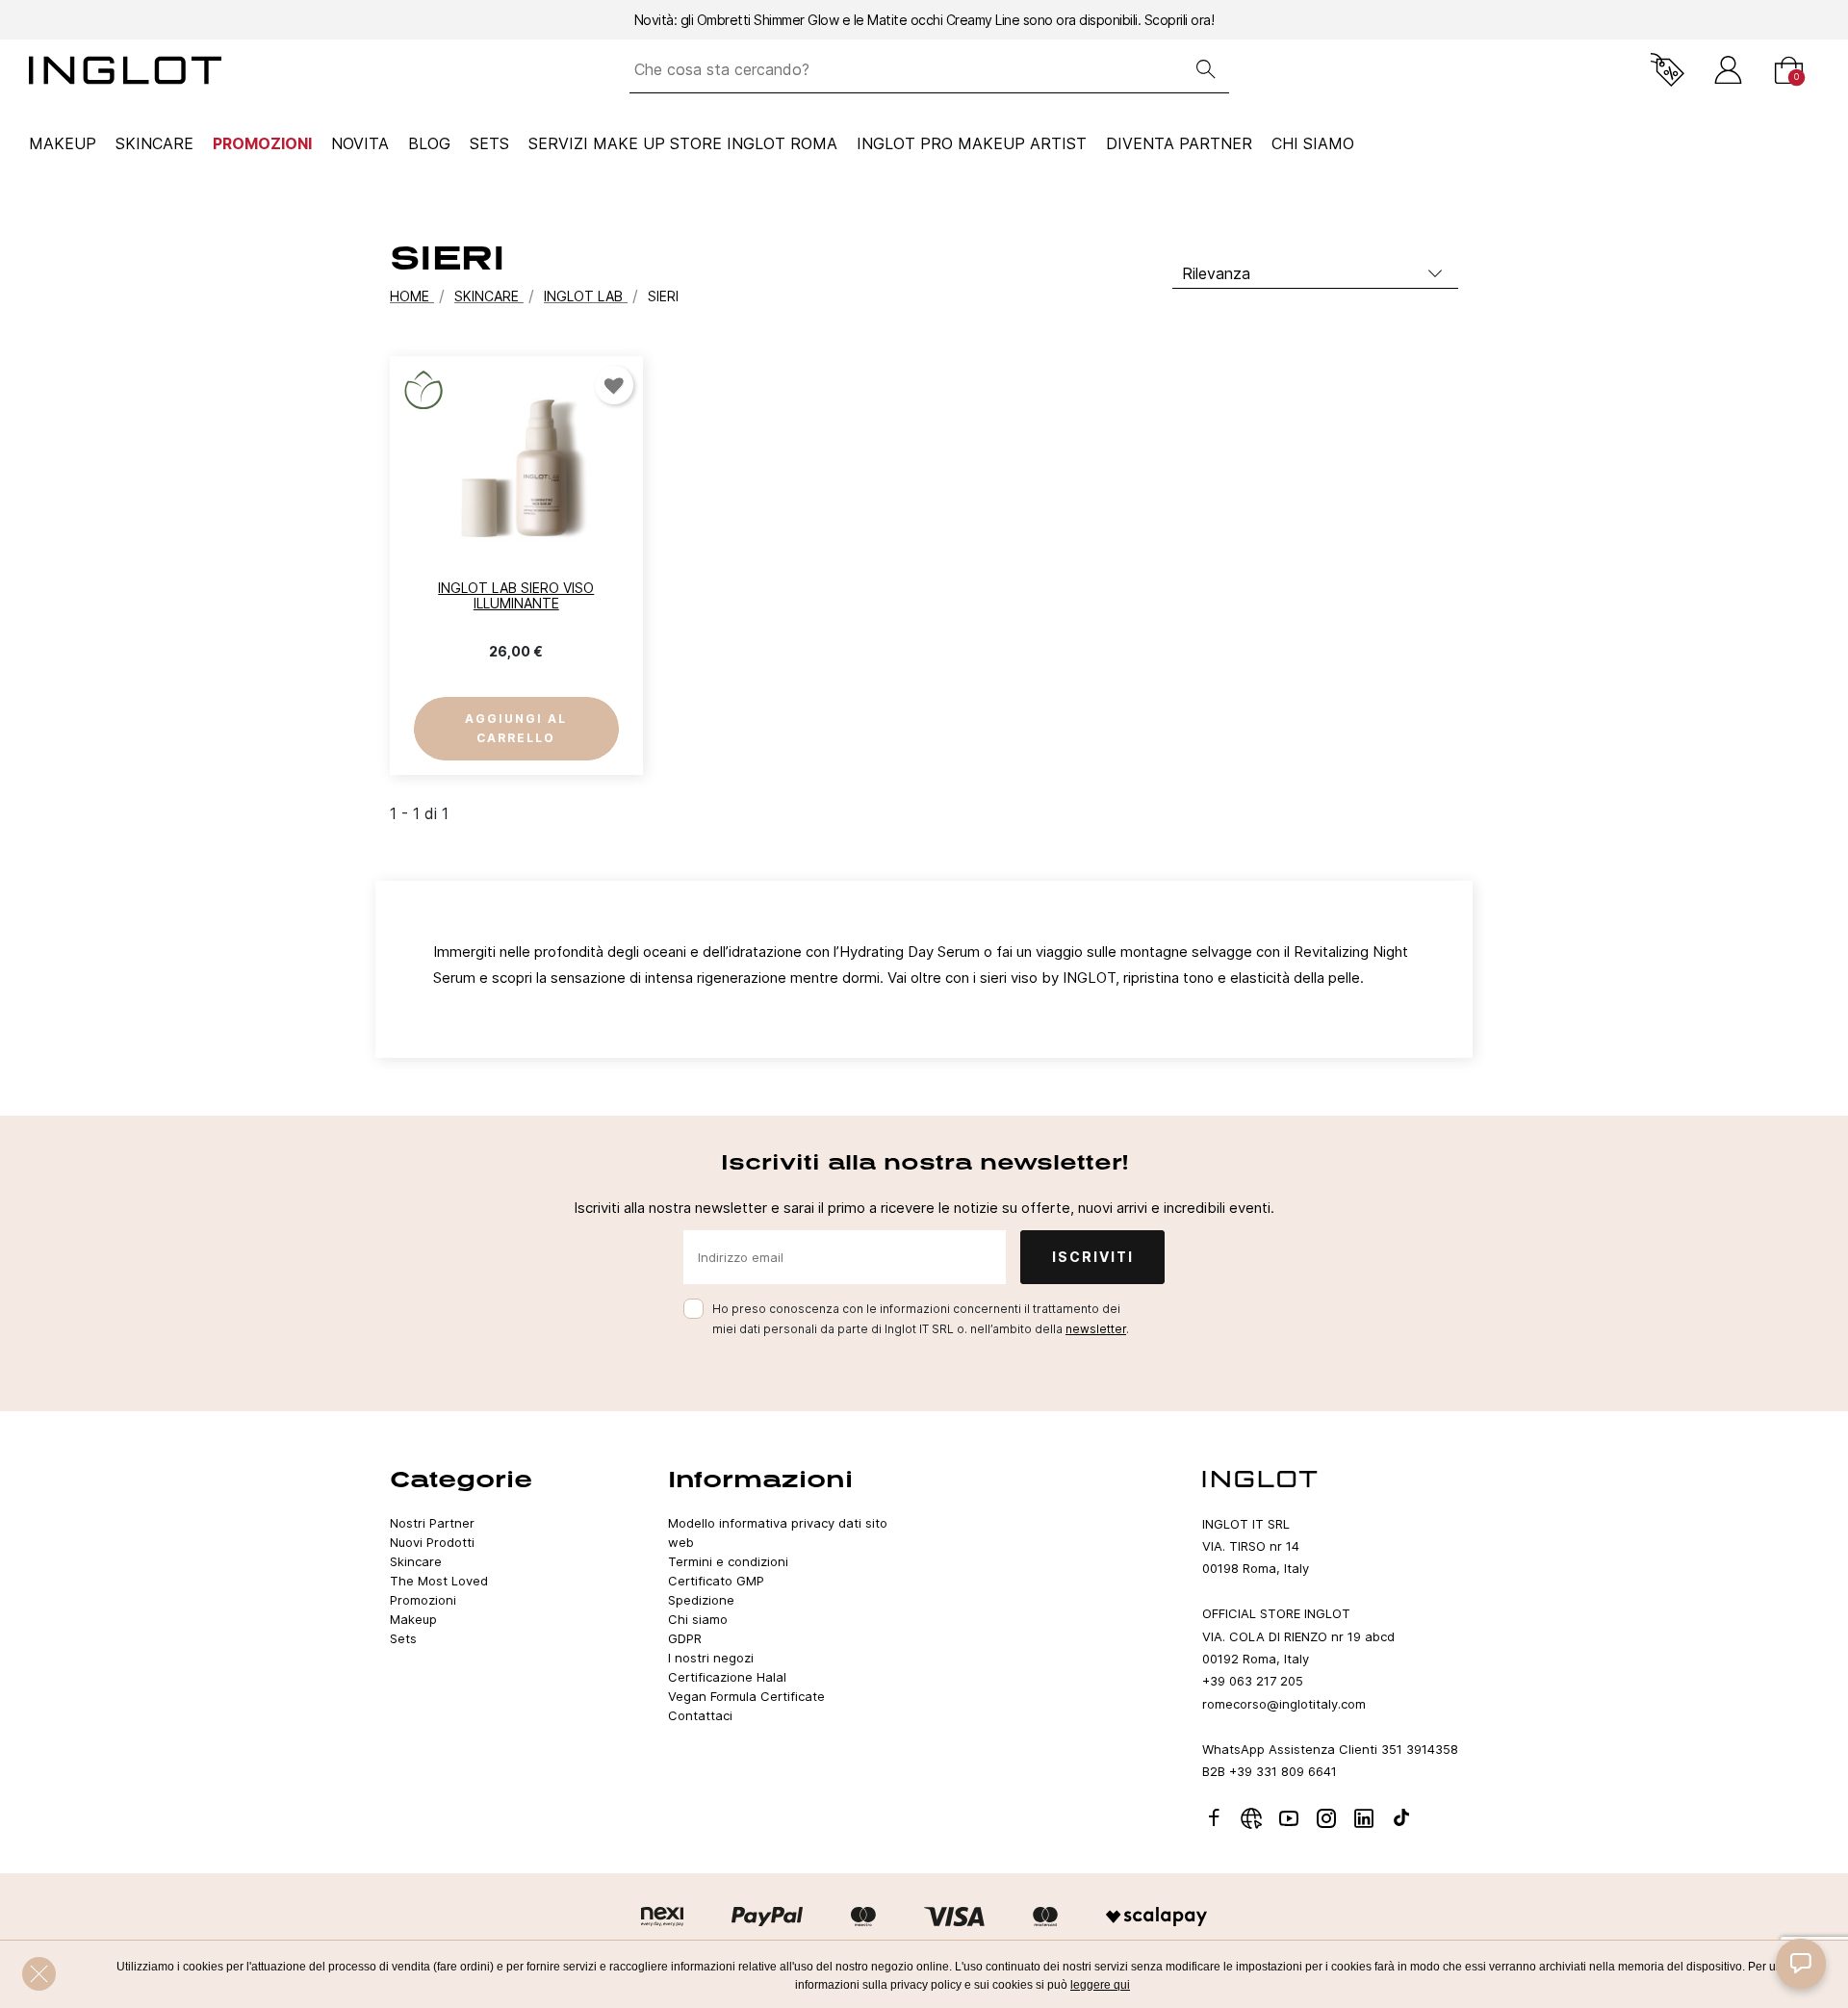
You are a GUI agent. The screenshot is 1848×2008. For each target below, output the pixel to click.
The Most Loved (439, 1581)
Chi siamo (698, 1619)
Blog (429, 143)
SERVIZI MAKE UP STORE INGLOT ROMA (683, 143)
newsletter (1096, 1329)
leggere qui (1100, 1985)
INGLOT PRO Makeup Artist (972, 143)
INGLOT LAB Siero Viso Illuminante (516, 596)
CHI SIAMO (1313, 143)
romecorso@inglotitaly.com (1284, 1704)
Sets (489, 143)
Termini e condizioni (728, 1561)
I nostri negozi (711, 1658)
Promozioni (262, 143)
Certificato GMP (716, 1581)
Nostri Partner (432, 1523)
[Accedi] (1728, 70)
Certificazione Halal (727, 1677)
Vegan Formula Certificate (746, 1696)
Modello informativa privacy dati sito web (778, 1532)
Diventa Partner (1179, 143)
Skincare (154, 143)
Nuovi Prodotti (432, 1542)
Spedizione (701, 1600)
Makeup (63, 143)
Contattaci (700, 1715)
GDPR (685, 1638)
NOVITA (360, 143)
